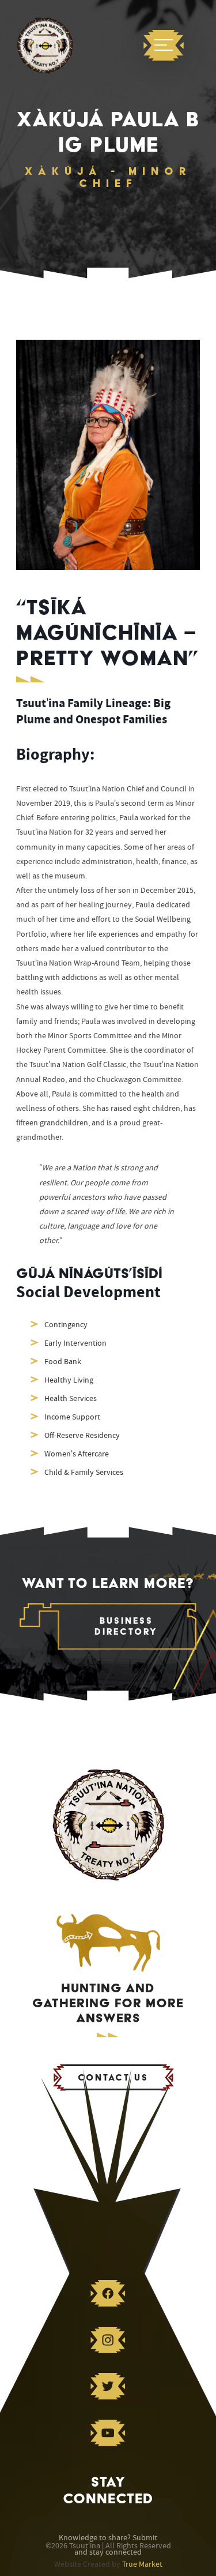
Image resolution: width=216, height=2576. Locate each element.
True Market (142, 2564)
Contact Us (113, 2077)
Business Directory (126, 1626)
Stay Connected (108, 2490)
